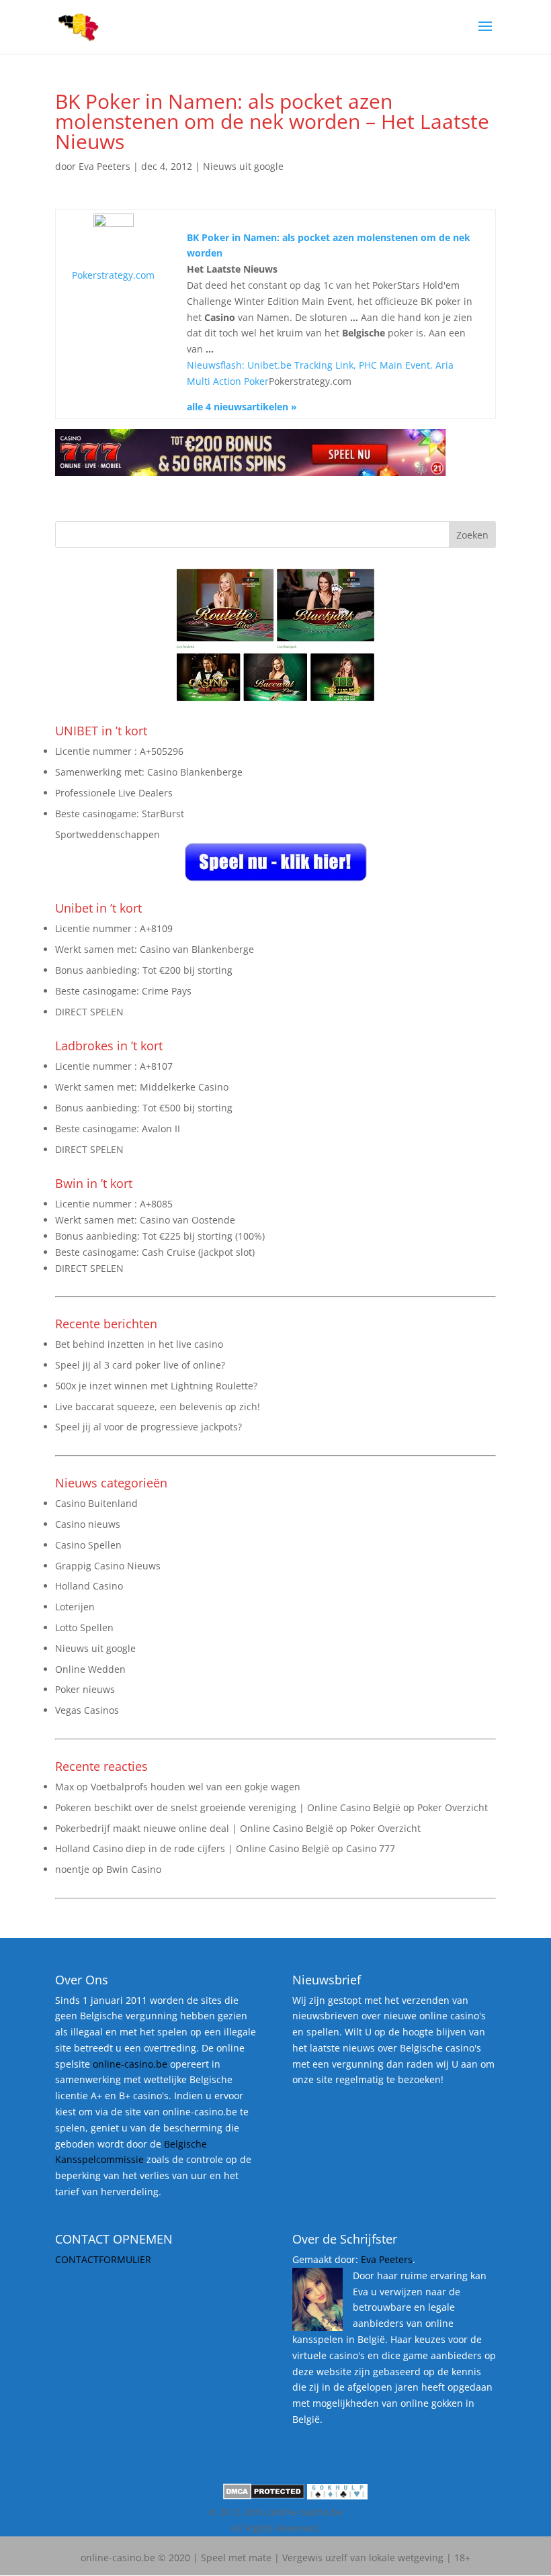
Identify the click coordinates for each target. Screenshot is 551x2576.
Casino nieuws (88, 1524)
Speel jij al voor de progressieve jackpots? (149, 1427)
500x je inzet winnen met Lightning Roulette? (156, 1386)
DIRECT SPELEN (89, 1012)
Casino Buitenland (96, 1503)
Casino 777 (371, 1848)
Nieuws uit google (243, 166)
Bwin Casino (134, 1869)
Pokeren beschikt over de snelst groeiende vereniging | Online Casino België (228, 1807)
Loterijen (75, 1607)
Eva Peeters (104, 166)
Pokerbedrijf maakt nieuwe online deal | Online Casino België (194, 1828)
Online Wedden (90, 1669)
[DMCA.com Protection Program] (264, 2496)
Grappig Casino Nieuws (108, 1566)
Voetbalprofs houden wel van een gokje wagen (196, 1787)
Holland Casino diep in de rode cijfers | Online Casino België (192, 1848)
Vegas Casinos (87, 1710)
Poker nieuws (85, 1689)
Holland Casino (89, 1586)
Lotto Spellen (84, 1627)
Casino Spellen (88, 1545)
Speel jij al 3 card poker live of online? (140, 1365)
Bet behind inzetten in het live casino (139, 1344)
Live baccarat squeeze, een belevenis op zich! (158, 1407)
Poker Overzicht (453, 1807)
